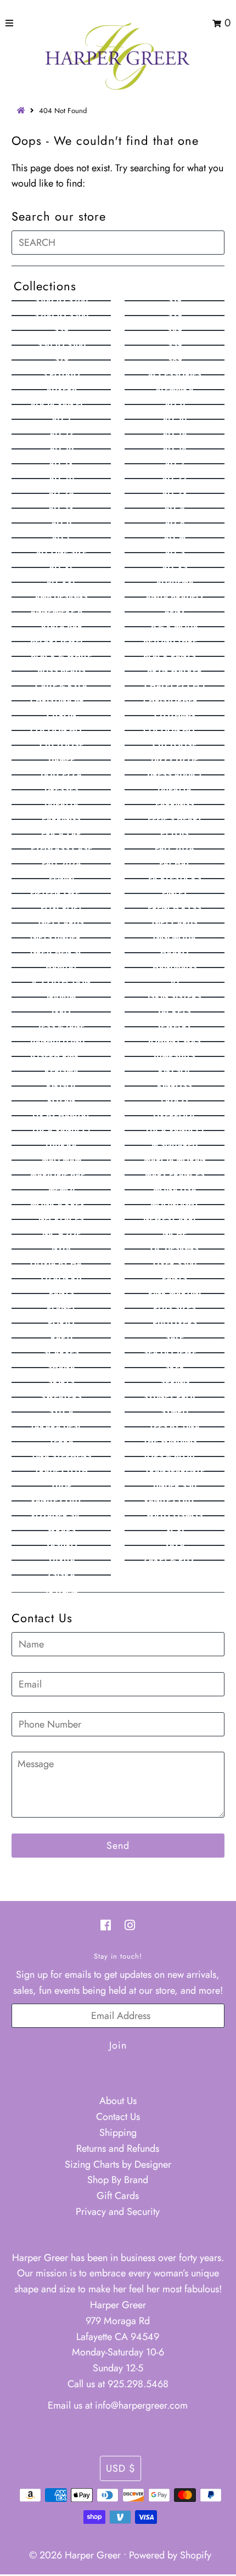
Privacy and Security (118, 2212)
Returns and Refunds (118, 2148)
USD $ (120, 2468)
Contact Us (118, 2117)
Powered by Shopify (170, 2555)
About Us (118, 2101)
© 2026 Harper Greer (75, 2555)
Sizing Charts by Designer (118, 2164)
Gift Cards (118, 2196)
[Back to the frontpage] (23, 111)
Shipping (118, 2133)
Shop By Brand (118, 2180)
